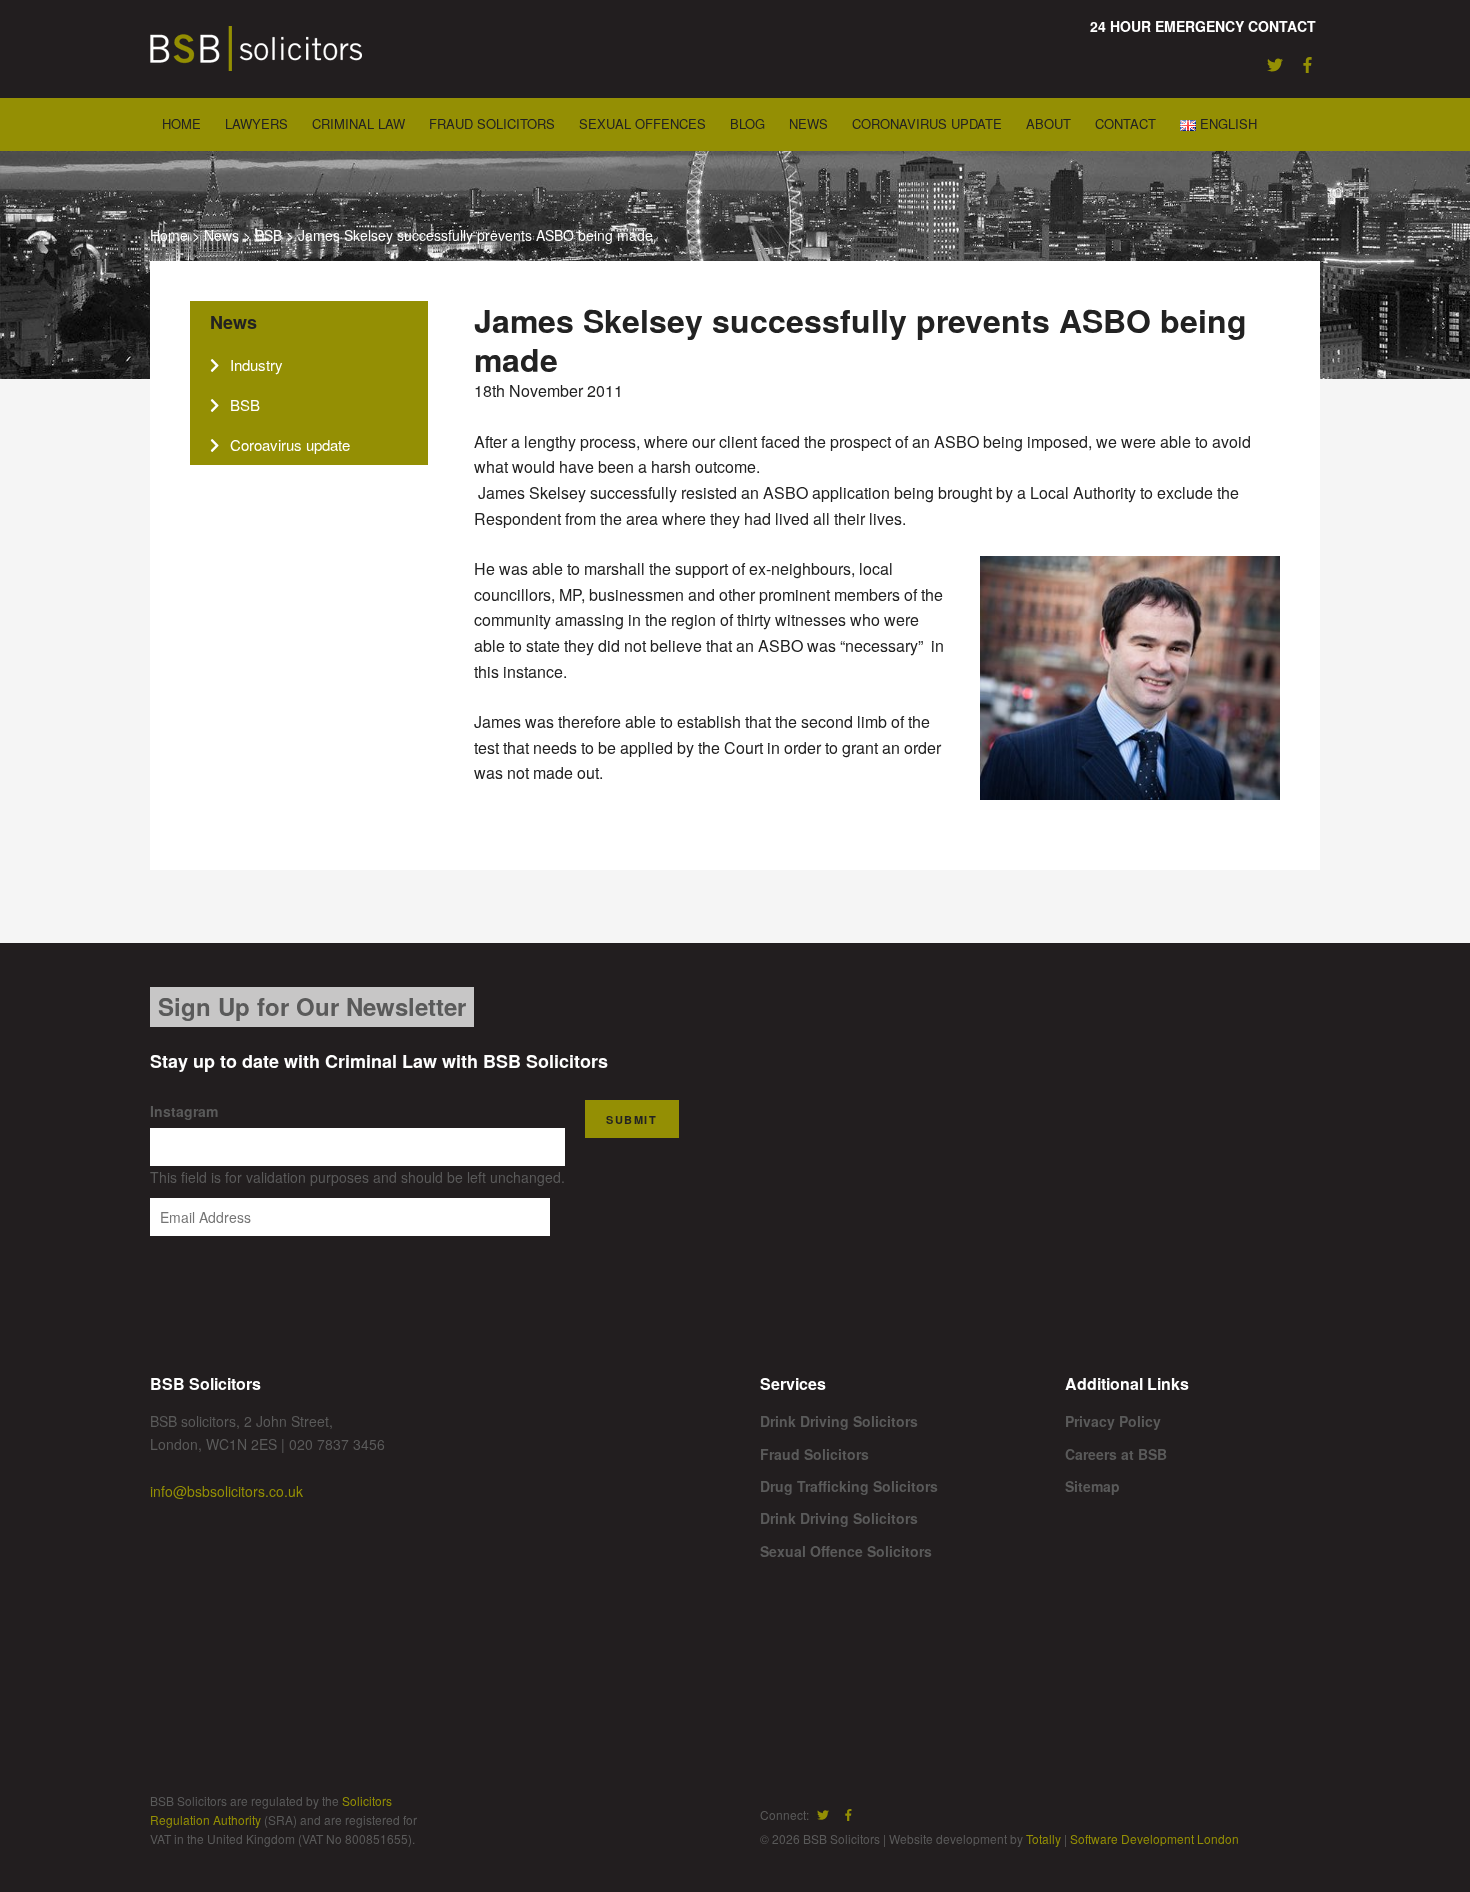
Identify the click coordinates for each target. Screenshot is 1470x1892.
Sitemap (1092, 1486)
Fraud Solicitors (492, 123)
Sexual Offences (642, 123)
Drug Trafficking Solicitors (849, 1486)
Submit (632, 1119)
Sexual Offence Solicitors (846, 1551)
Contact (1125, 123)
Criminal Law (358, 123)
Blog (747, 123)
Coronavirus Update (927, 123)
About (1048, 123)
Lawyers (256, 123)
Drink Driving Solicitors (839, 1421)
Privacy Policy (1113, 1421)
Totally (1043, 1838)
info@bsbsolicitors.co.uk (226, 1491)
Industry (256, 364)
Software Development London (1154, 1838)
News (808, 123)
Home (181, 123)
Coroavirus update (290, 444)
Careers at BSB (1116, 1454)
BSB (268, 235)
